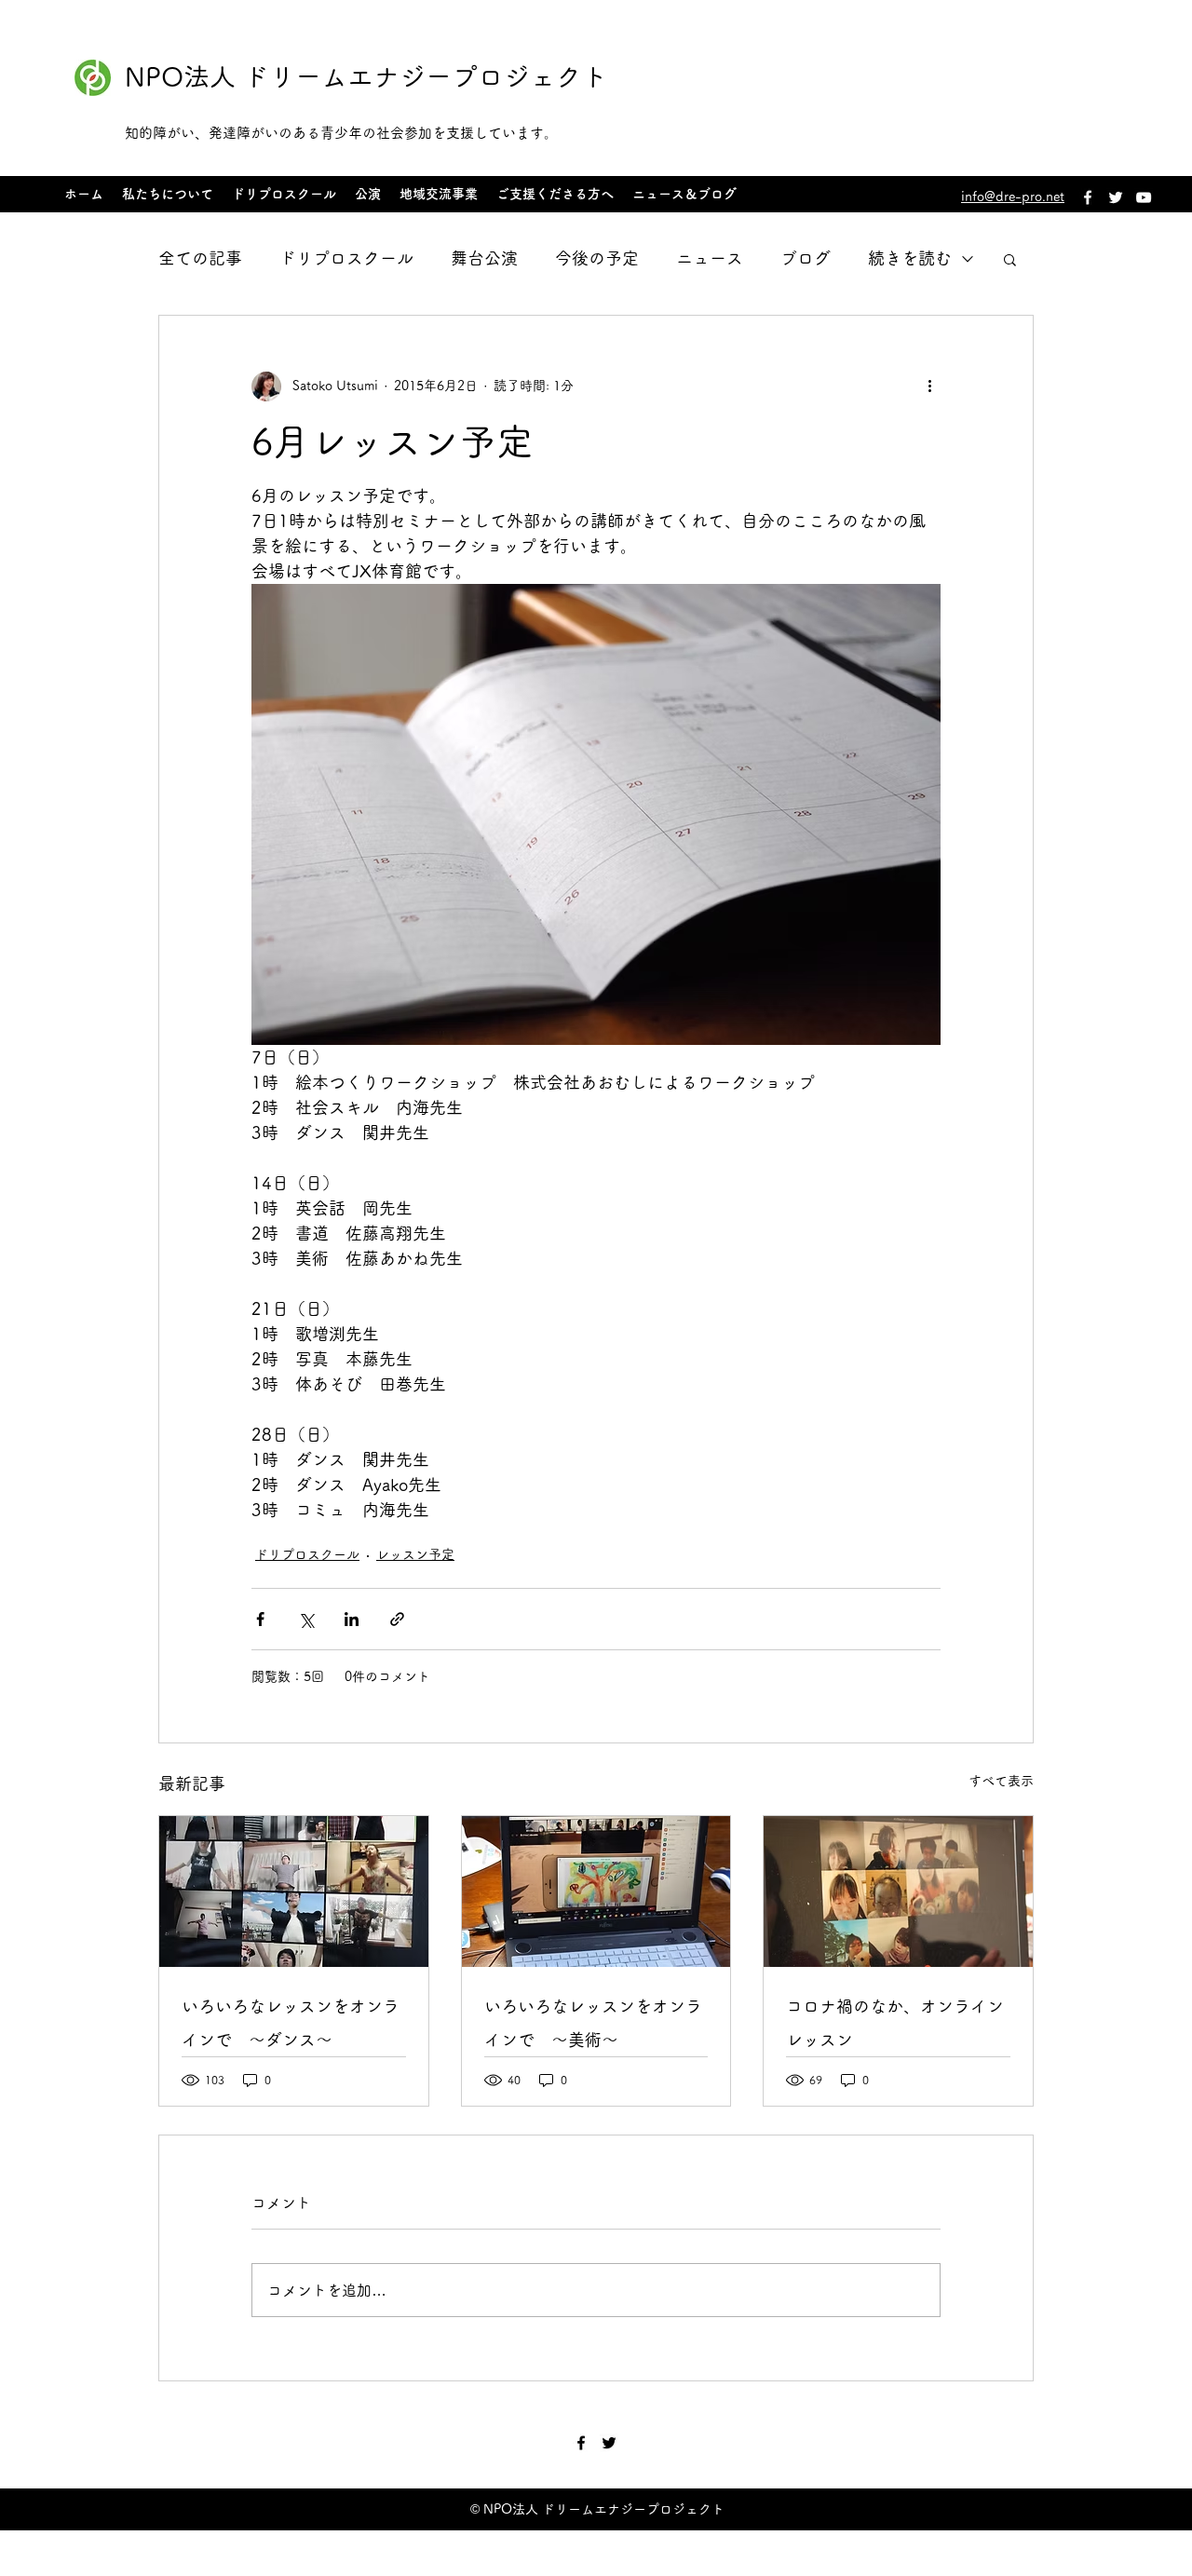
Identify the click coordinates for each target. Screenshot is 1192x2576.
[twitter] (1116, 197)
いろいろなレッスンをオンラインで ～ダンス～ (291, 2023)
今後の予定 (597, 258)
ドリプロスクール (346, 258)
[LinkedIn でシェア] (352, 1619)
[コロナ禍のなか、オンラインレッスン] (898, 1891)
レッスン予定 (415, 1554)
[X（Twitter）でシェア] (306, 1619)
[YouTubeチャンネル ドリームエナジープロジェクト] (1144, 197)
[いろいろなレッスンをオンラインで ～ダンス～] (294, 1891)
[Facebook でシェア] (260, 1619)
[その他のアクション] (929, 386)
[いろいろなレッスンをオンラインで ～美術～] (596, 1891)
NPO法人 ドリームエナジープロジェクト (366, 76)
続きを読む (910, 258)
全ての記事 (200, 258)
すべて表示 (1001, 1781)
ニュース (710, 258)
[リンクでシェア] (397, 1619)
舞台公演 (484, 258)
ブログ (806, 258)
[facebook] (1088, 197)
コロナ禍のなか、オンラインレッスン (895, 2023)
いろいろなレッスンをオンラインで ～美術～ (593, 2023)
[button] (1010, 259)
